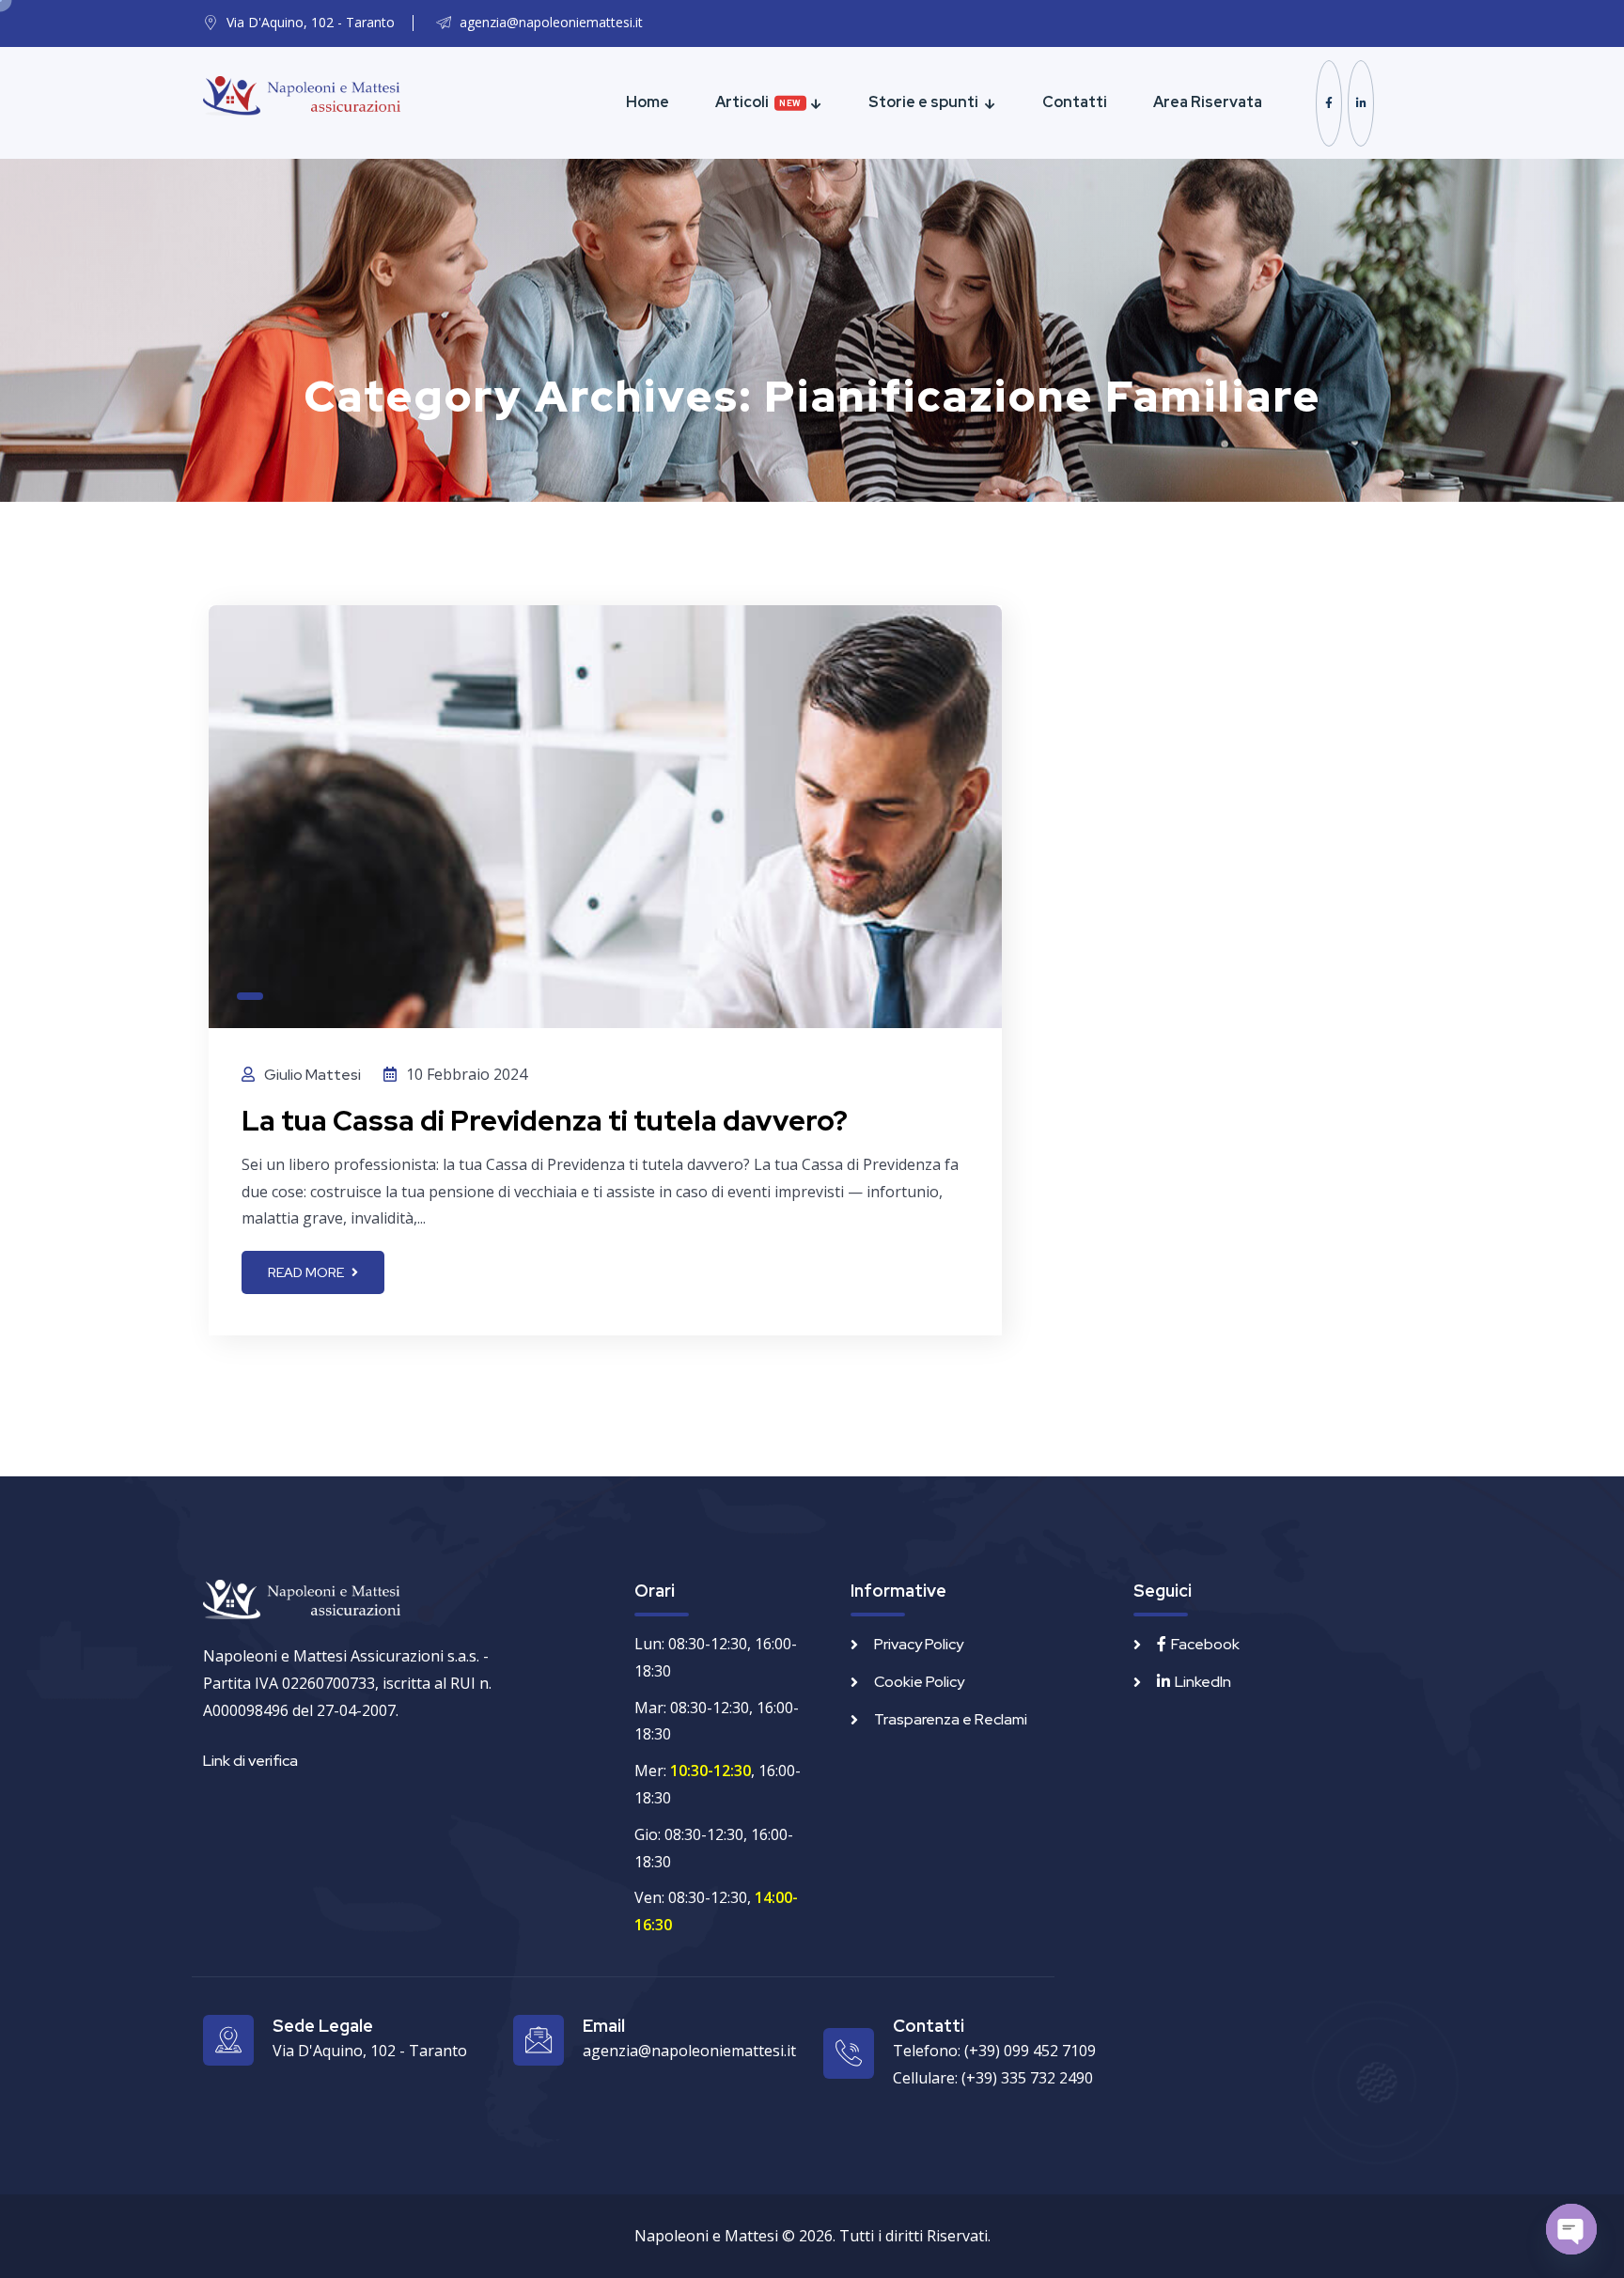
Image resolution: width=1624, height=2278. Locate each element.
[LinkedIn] (1361, 103)
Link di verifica (250, 1761)
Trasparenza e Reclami (951, 1719)
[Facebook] (1329, 103)
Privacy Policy (919, 1644)
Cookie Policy (919, 1682)
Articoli (742, 102)
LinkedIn (1203, 1682)
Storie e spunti (923, 102)
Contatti (1075, 102)
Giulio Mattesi (312, 1075)
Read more (307, 1272)
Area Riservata (1208, 102)
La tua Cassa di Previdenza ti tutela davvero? (545, 1120)
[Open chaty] (1571, 2229)
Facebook (1205, 1644)
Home (648, 102)
